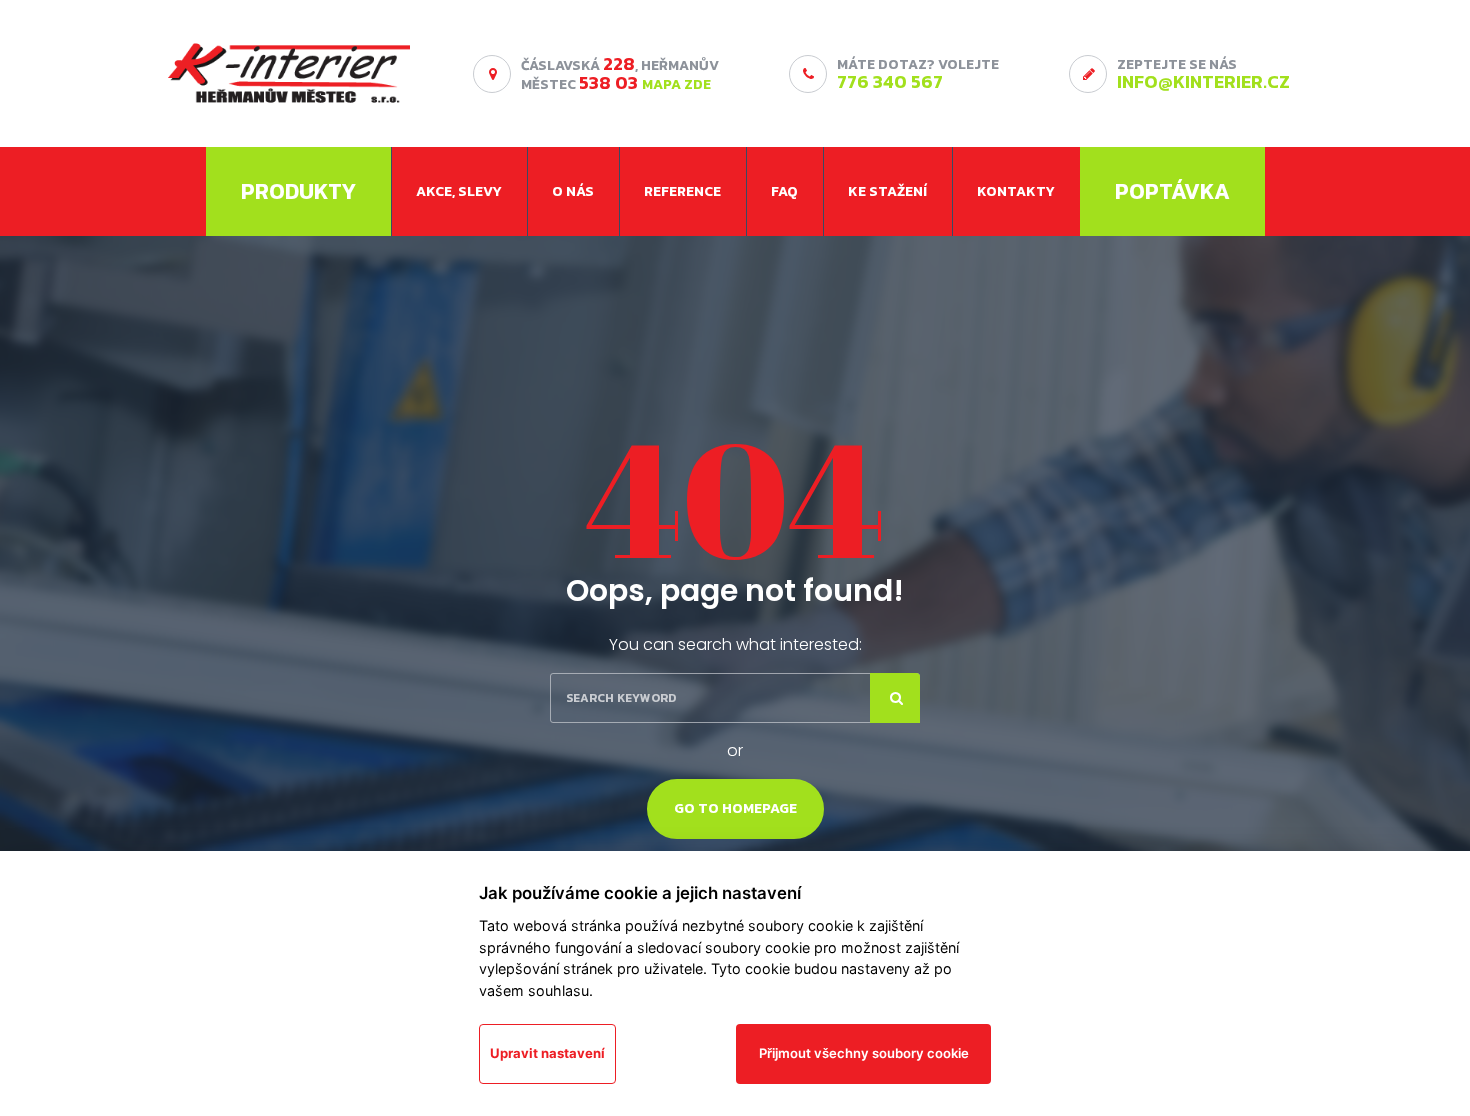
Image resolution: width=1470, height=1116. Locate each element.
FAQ (784, 191)
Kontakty (1016, 191)
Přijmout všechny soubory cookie (864, 1053)
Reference (682, 191)
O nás (573, 191)
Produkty (298, 191)
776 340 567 (890, 81)
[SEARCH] (895, 698)
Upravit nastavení (547, 1053)
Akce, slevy (459, 191)
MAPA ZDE (676, 84)
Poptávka (1172, 191)
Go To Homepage (735, 808)
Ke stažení (887, 191)
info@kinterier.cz (1203, 81)
